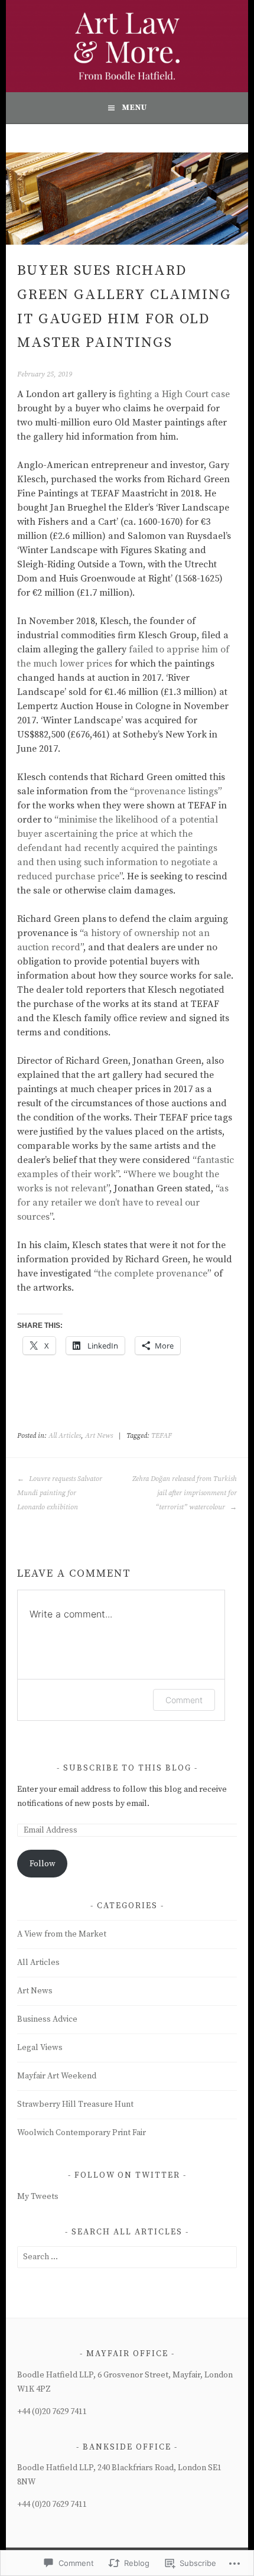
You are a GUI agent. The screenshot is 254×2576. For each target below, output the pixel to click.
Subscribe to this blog (127, 1768)
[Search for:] (127, 2257)
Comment (184, 1700)
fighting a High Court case (174, 394)
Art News (99, 1436)
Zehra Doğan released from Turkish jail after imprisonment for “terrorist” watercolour (184, 1493)
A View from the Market (62, 1934)
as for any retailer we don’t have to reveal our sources (123, 1203)
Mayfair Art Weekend (57, 2076)
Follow (43, 1864)
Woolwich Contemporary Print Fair (82, 2133)
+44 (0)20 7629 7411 (52, 2412)
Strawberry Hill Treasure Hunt (75, 2104)
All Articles (65, 1436)
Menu (134, 108)
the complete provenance (153, 1274)
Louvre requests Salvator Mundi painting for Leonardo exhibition (60, 1493)
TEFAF (162, 1436)
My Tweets (38, 2197)
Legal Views (40, 2048)
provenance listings (176, 791)
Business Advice (47, 2019)
